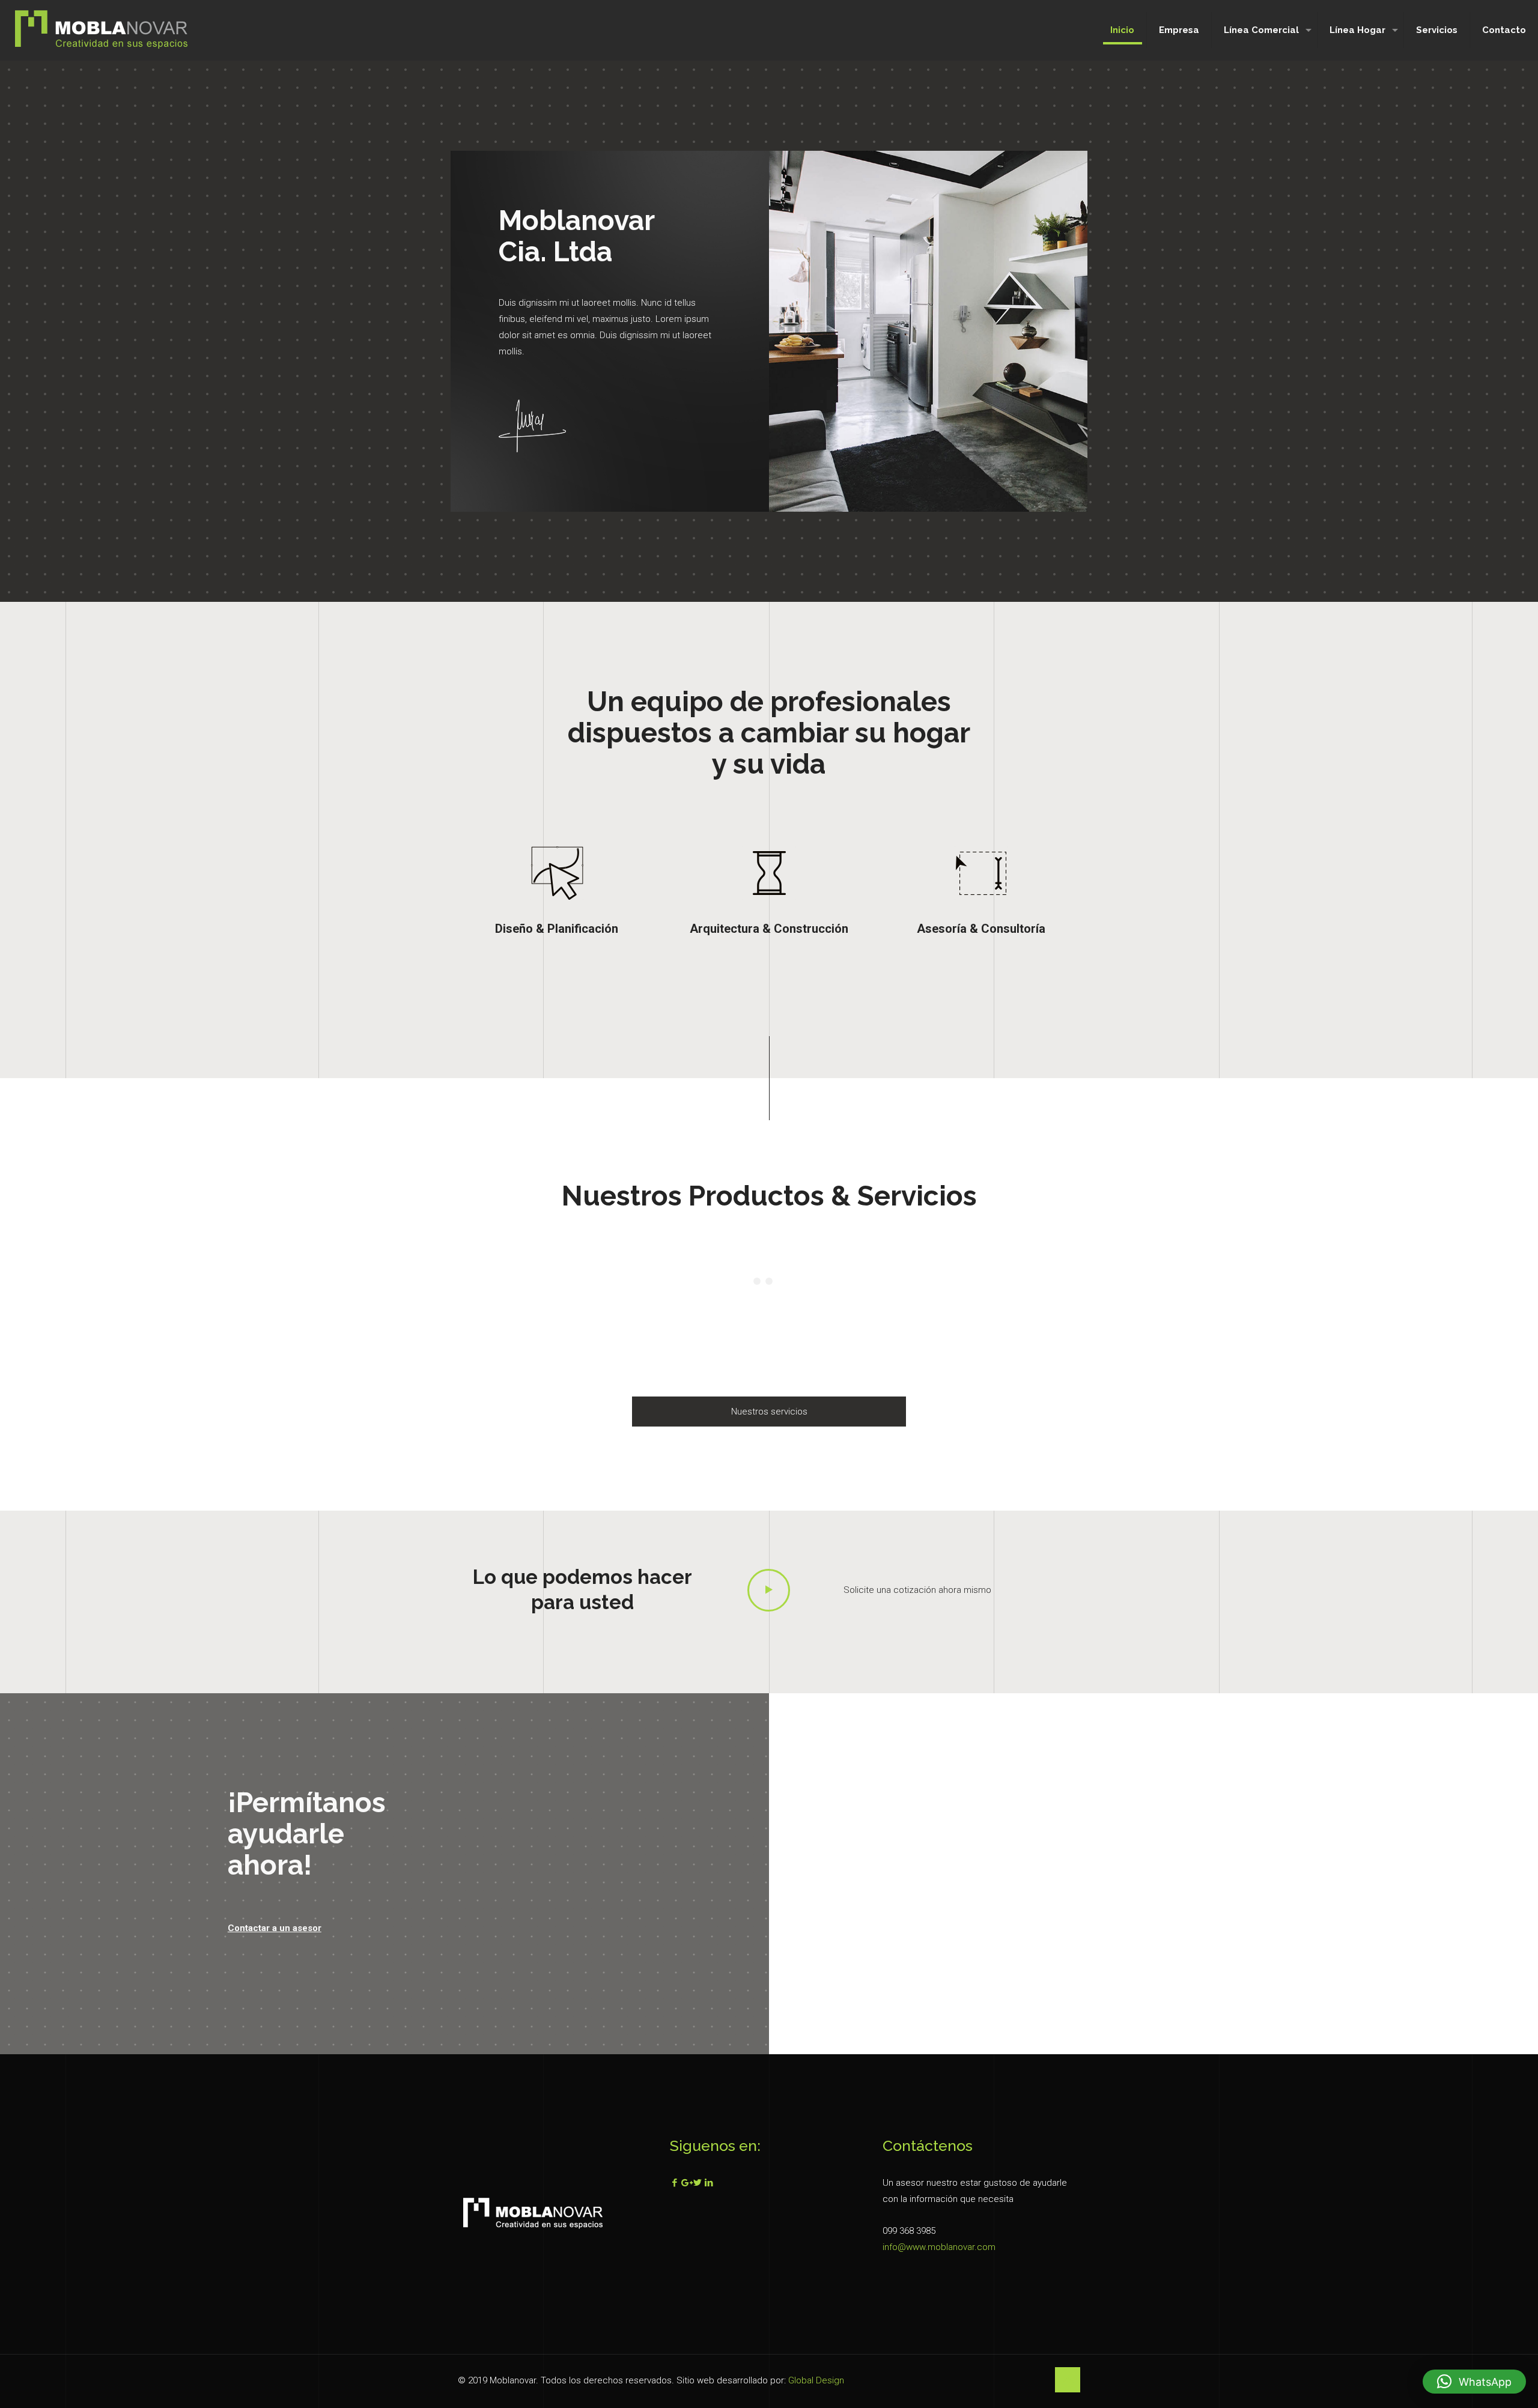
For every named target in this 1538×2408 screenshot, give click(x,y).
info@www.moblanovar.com (939, 2247)
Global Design (816, 2380)
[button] (1474, 2382)
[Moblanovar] (102, 30)
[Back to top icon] (1068, 2380)
